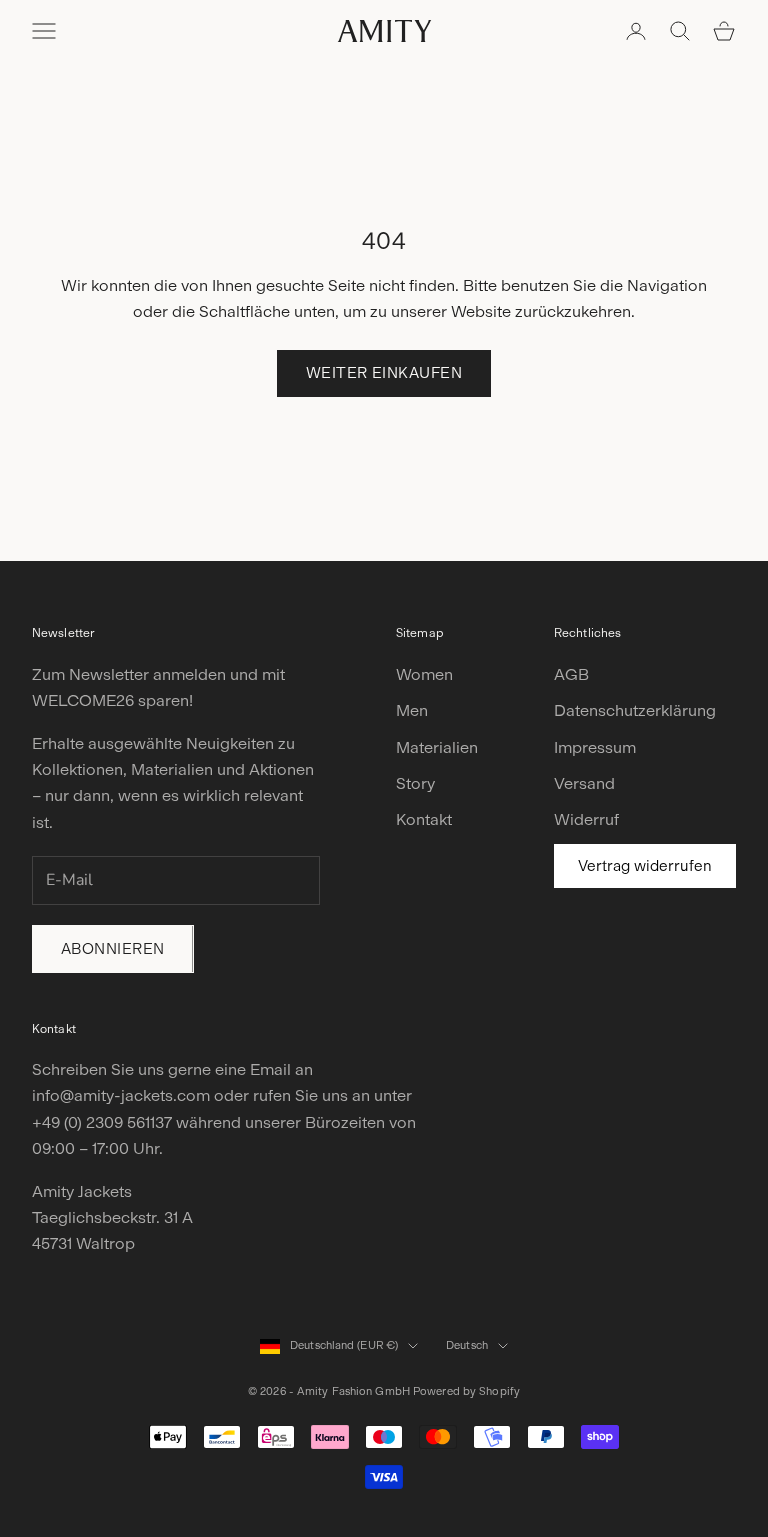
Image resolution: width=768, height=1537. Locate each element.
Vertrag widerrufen (645, 866)
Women (424, 674)
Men (412, 710)
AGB (571, 674)
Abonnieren (113, 949)
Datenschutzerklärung (635, 710)
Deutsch (467, 1345)
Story (415, 783)
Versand (584, 783)
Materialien (437, 747)
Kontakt (424, 819)
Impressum (595, 747)
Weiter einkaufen (384, 373)
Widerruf (586, 819)
